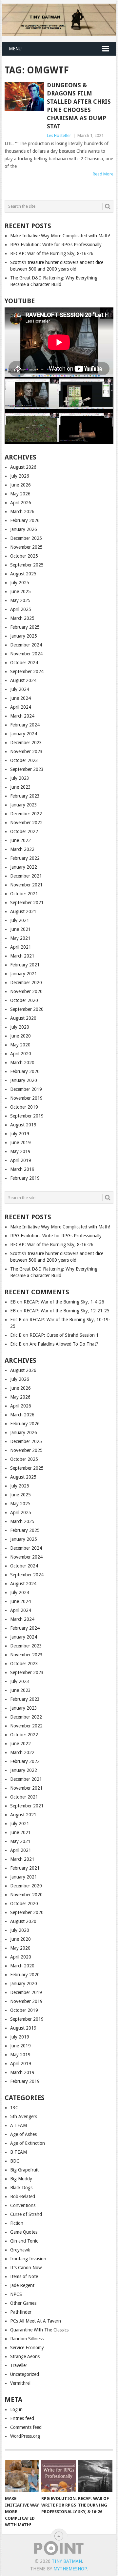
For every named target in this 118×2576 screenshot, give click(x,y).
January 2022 (24, 867)
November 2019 (26, 1098)
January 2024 (24, 734)
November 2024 (26, 654)
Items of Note (24, 2276)
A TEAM (19, 2125)
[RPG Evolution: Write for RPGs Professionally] (59, 2476)
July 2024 (20, 689)
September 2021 (27, 903)
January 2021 (24, 974)
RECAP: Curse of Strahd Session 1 (64, 1335)
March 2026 (22, 512)
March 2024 (22, 716)
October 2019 (24, 1107)
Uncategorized (25, 2374)
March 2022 (22, 849)
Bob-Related (23, 2196)
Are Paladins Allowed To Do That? (64, 1344)
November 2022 (26, 823)
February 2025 (25, 627)
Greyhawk (20, 2250)
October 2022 (24, 831)
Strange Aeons (25, 2356)
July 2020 (20, 1027)
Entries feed (22, 2418)
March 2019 (22, 1169)
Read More (103, 174)
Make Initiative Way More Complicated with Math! (60, 236)
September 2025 (27, 565)
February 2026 (25, 520)
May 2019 (20, 1151)
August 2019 (23, 1125)
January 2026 (24, 529)
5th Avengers (24, 2116)
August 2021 (23, 911)
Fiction (17, 2223)
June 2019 (20, 1143)
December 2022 (26, 814)
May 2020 (20, 1045)
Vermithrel (20, 2383)
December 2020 (26, 983)
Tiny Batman (67, 2561)
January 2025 (24, 636)
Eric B (16, 1320)
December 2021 (26, 876)
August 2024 (23, 680)
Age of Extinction (28, 2143)
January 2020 (24, 1080)
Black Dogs (21, 2188)
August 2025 (23, 574)
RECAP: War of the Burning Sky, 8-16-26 (52, 253)
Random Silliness (27, 2339)
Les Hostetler (59, 135)
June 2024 (20, 698)
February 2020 (25, 1071)
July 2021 (20, 920)
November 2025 (26, 547)
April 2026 (21, 503)
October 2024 (24, 663)
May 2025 (20, 600)
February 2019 (25, 1178)
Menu (15, 49)
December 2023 (26, 743)
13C (14, 2108)
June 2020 (20, 1036)
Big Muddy (21, 2179)
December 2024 (26, 645)
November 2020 (26, 991)
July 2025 (20, 583)
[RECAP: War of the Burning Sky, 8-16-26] (95, 2476)
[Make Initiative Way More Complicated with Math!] (22, 2476)
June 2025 (20, 591)
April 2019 (21, 1160)
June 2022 (20, 840)
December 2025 (26, 538)
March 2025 (22, 618)
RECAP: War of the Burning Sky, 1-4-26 (64, 1302)
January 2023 (24, 805)
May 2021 (20, 938)
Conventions (23, 2205)
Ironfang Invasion (28, 2259)
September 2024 (27, 671)
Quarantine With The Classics (39, 2330)
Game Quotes (24, 2232)
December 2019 (26, 1089)
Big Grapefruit (24, 2170)
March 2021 (22, 956)
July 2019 (20, 1134)
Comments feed (26, 2427)
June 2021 (20, 929)
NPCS (16, 2294)
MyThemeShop (70, 2569)
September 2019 (27, 1116)
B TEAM (19, 2152)
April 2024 (21, 707)
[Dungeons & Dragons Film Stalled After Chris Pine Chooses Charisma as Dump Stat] (24, 97)
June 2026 (20, 485)
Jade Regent (22, 2285)
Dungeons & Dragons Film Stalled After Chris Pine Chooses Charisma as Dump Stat (79, 106)
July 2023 (20, 778)
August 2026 (23, 467)
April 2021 (21, 947)
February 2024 (25, 725)
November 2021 (26, 885)
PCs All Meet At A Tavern (36, 2321)
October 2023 (24, 760)
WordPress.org (25, 2436)
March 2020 (22, 1063)
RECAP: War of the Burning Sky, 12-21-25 (67, 1311)
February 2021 (25, 965)
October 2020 (24, 1000)
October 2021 (24, 894)
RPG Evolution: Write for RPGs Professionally (56, 245)
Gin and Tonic (24, 2241)
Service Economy (27, 2348)
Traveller (19, 2365)
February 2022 (25, 858)
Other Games (23, 2303)
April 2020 (21, 1054)
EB (13, 1302)
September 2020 (27, 1009)
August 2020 (23, 1018)
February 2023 (25, 796)
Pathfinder (21, 2312)
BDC (15, 2161)
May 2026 (20, 494)
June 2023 (20, 787)
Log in (16, 2409)
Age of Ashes (23, 2134)
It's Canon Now (26, 2268)
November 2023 (26, 751)
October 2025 (24, 556)
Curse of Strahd (26, 2214)
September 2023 (27, 769)
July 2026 (20, 476)
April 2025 (21, 609)
